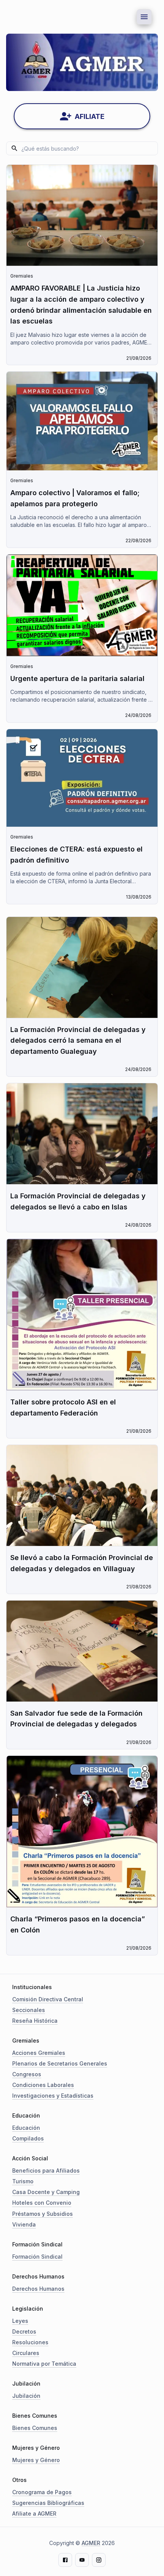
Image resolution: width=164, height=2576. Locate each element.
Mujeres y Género (36, 2460)
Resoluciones (30, 2342)
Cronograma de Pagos (42, 2492)
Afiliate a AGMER (34, 2513)
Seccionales (29, 2010)
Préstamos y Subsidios (43, 2214)
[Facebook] (65, 2560)
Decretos (24, 2331)
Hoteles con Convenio (42, 2203)
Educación (26, 2128)
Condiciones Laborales (43, 2085)
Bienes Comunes (35, 2428)
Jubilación (26, 2396)
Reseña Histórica (35, 2021)
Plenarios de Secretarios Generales (60, 2063)
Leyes (20, 2321)
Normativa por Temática (44, 2364)
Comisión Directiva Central (48, 1999)
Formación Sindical (37, 2257)
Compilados (28, 2138)
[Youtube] (82, 2560)
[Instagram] (99, 2560)
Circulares (26, 2353)
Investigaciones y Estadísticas (53, 2096)
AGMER (91, 2543)
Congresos (27, 2074)
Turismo (23, 2181)
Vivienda (24, 2224)
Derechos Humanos (38, 2289)
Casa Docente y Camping (46, 2192)
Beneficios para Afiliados (46, 2171)
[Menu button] (144, 17)
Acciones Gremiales (39, 2053)
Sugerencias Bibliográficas (48, 2503)
